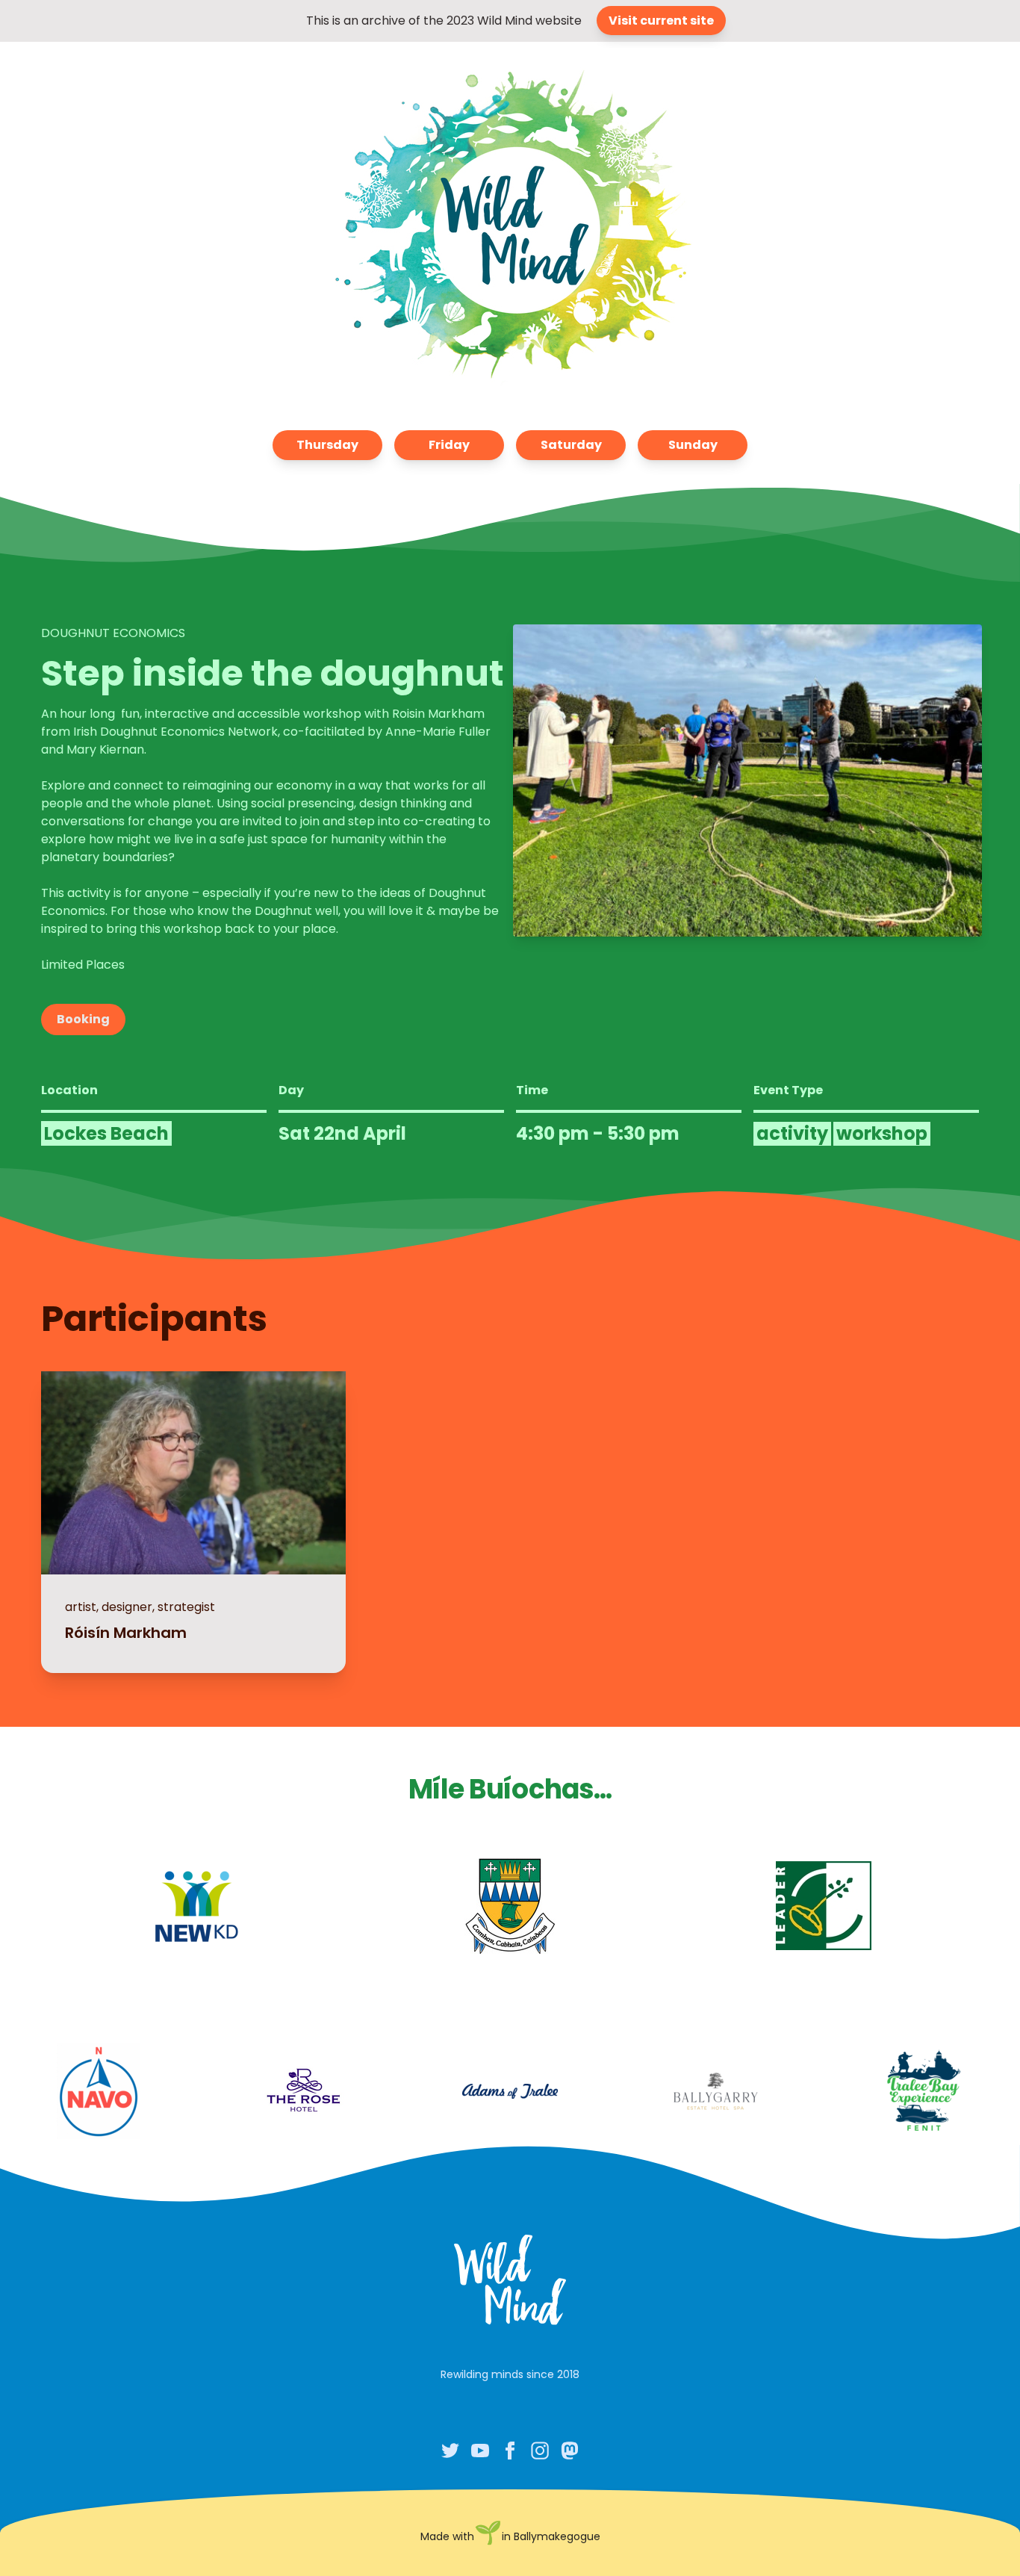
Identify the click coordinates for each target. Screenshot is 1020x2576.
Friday (449, 445)
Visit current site (661, 21)
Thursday (327, 445)
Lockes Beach (106, 1133)
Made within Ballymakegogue (510, 2536)
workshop (882, 1134)
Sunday (693, 445)
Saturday (571, 445)
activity (792, 1134)
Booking (83, 1019)
